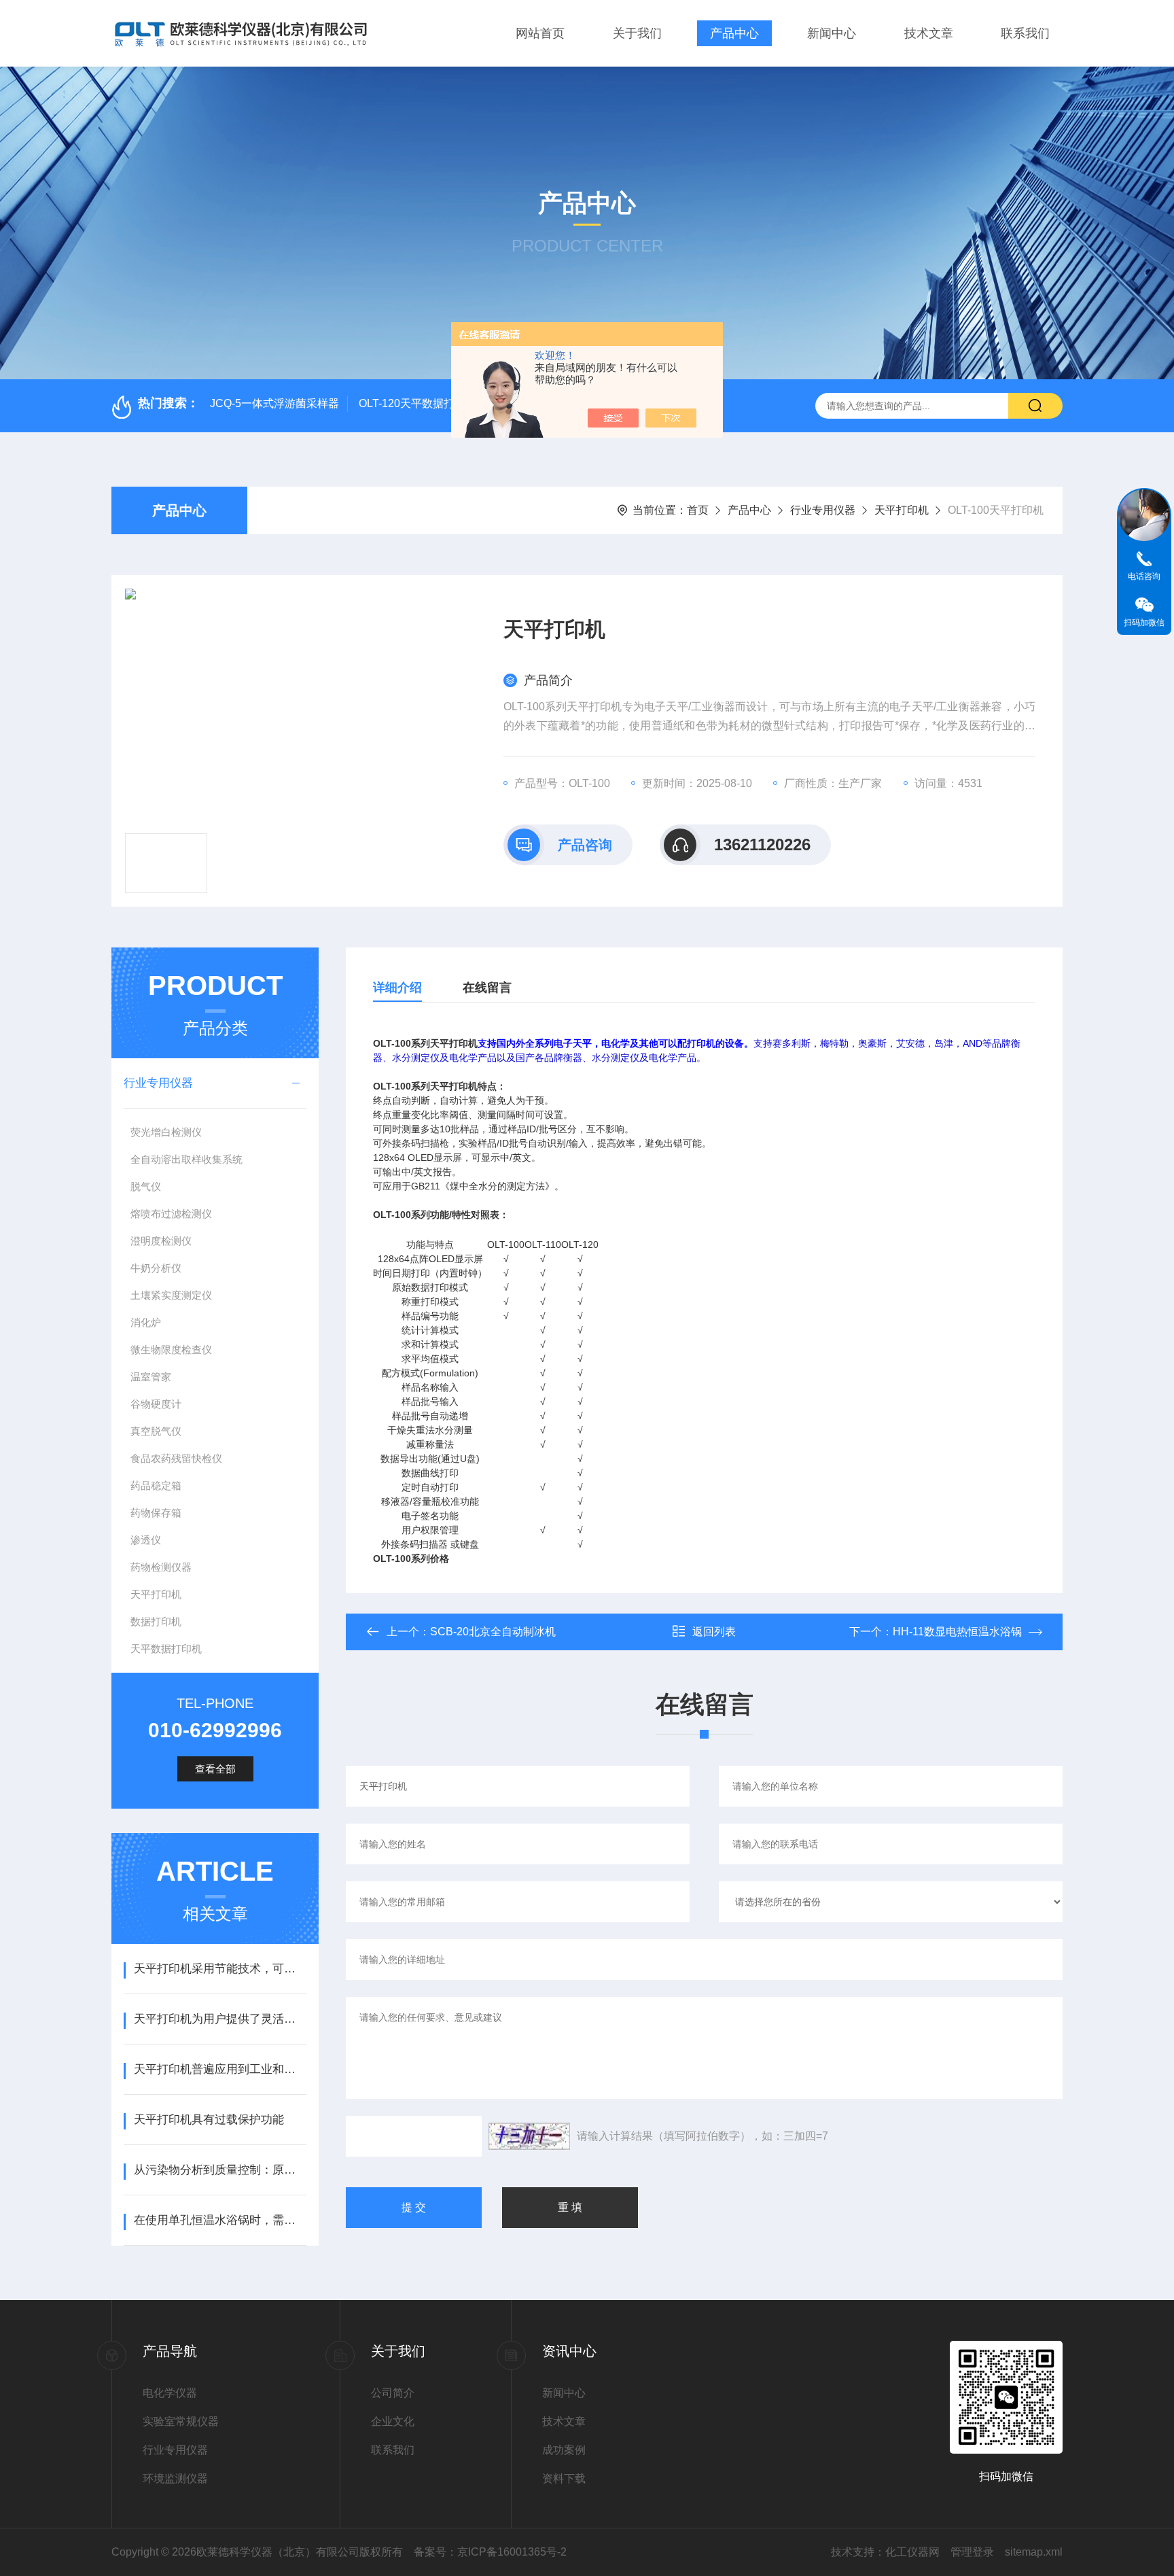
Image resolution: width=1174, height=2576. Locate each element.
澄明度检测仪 (161, 1241)
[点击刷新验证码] (529, 2136)
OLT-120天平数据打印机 (417, 403)
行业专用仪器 (823, 510)
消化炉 (146, 1322)
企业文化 (393, 2421)
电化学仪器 (170, 2393)
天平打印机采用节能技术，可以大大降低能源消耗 (220, 1969)
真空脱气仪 (156, 1431)
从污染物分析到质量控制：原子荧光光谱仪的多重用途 (220, 2170)
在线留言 (487, 988)
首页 (698, 510)
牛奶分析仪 (156, 1268)
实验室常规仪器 (181, 2421)
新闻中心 (832, 33)
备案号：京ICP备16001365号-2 (490, 2552)
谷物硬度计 (156, 1404)
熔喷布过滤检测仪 (171, 1214)
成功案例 (564, 2450)
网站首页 (540, 33)
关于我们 (637, 33)
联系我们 (1025, 33)
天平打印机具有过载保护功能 (209, 2120)
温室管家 (151, 1377)
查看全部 (215, 1769)
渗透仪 (146, 1540)
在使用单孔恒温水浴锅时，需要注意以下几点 (220, 2220)
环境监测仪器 (175, 2478)
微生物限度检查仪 (171, 1350)
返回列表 (714, 1632)
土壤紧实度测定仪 (171, 1295)
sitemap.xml (1034, 2552)
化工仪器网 (912, 2552)
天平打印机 (902, 510)
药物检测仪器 (161, 1567)
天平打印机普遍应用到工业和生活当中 (220, 2069)
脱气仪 (146, 1186)
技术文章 (929, 33)
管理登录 (972, 2552)
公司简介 (393, 2393)
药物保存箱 (156, 1513)
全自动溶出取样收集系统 (186, 1159)
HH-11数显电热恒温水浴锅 (957, 1632)
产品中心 (734, 33)
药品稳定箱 (156, 1485)
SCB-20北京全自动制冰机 (493, 1632)
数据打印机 (156, 1621)
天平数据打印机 (166, 1649)
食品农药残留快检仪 (176, 1458)
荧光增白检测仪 (166, 1132)
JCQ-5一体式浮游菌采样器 (274, 403)
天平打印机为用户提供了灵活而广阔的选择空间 (220, 2019)
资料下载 (564, 2478)
